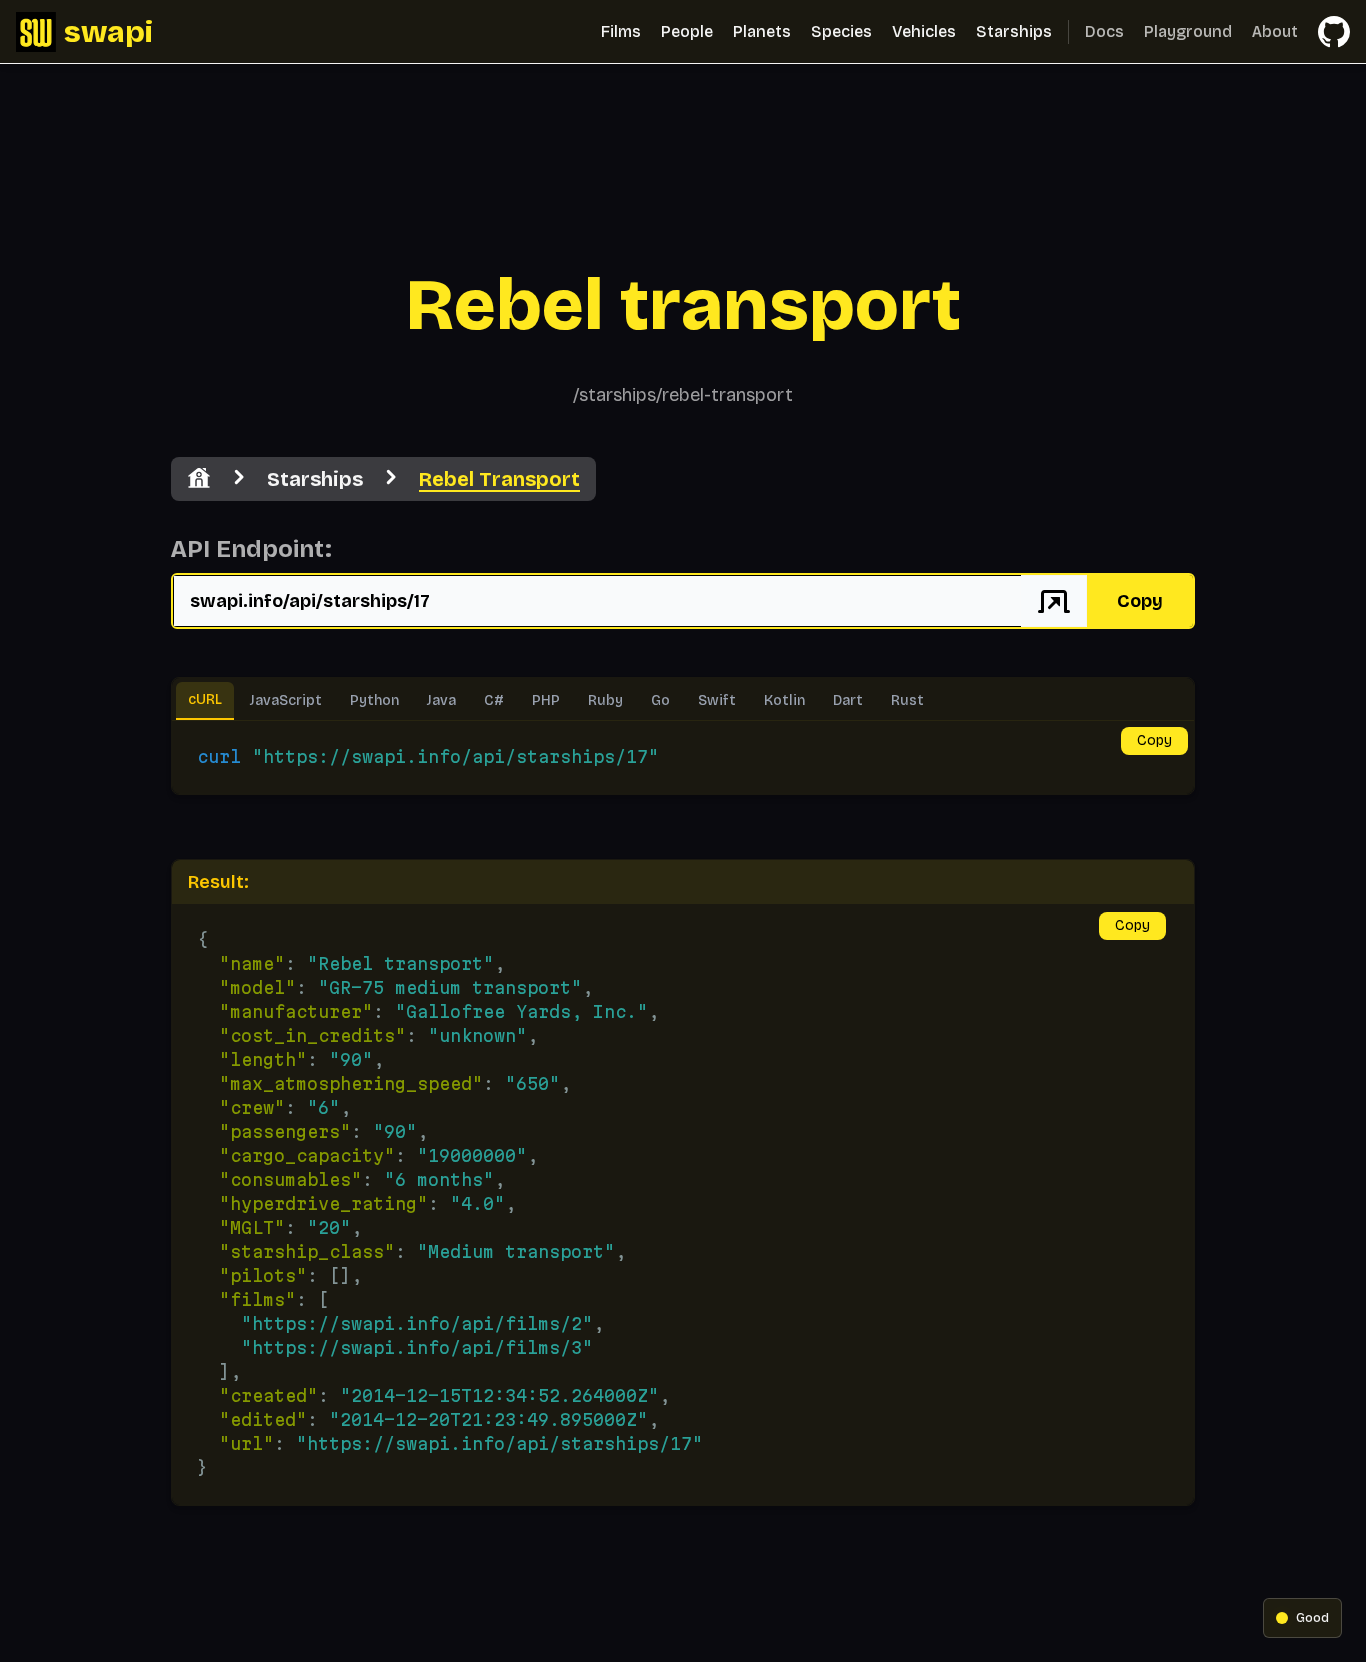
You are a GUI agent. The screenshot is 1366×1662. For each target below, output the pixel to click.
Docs (1104, 31)
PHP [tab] (546, 700)
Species (841, 31)
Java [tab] (441, 700)
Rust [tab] (907, 700)
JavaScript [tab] (286, 700)
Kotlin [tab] (784, 700)
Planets (762, 31)
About (1275, 31)
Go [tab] (660, 700)
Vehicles (924, 31)
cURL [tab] (205, 699)
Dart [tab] (848, 700)
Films (621, 31)
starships (315, 479)
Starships (1014, 31)
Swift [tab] (717, 700)
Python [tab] (374, 700)
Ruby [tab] (605, 700)
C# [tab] (494, 700)
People (687, 31)
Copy (1140, 601)
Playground (1188, 31)
